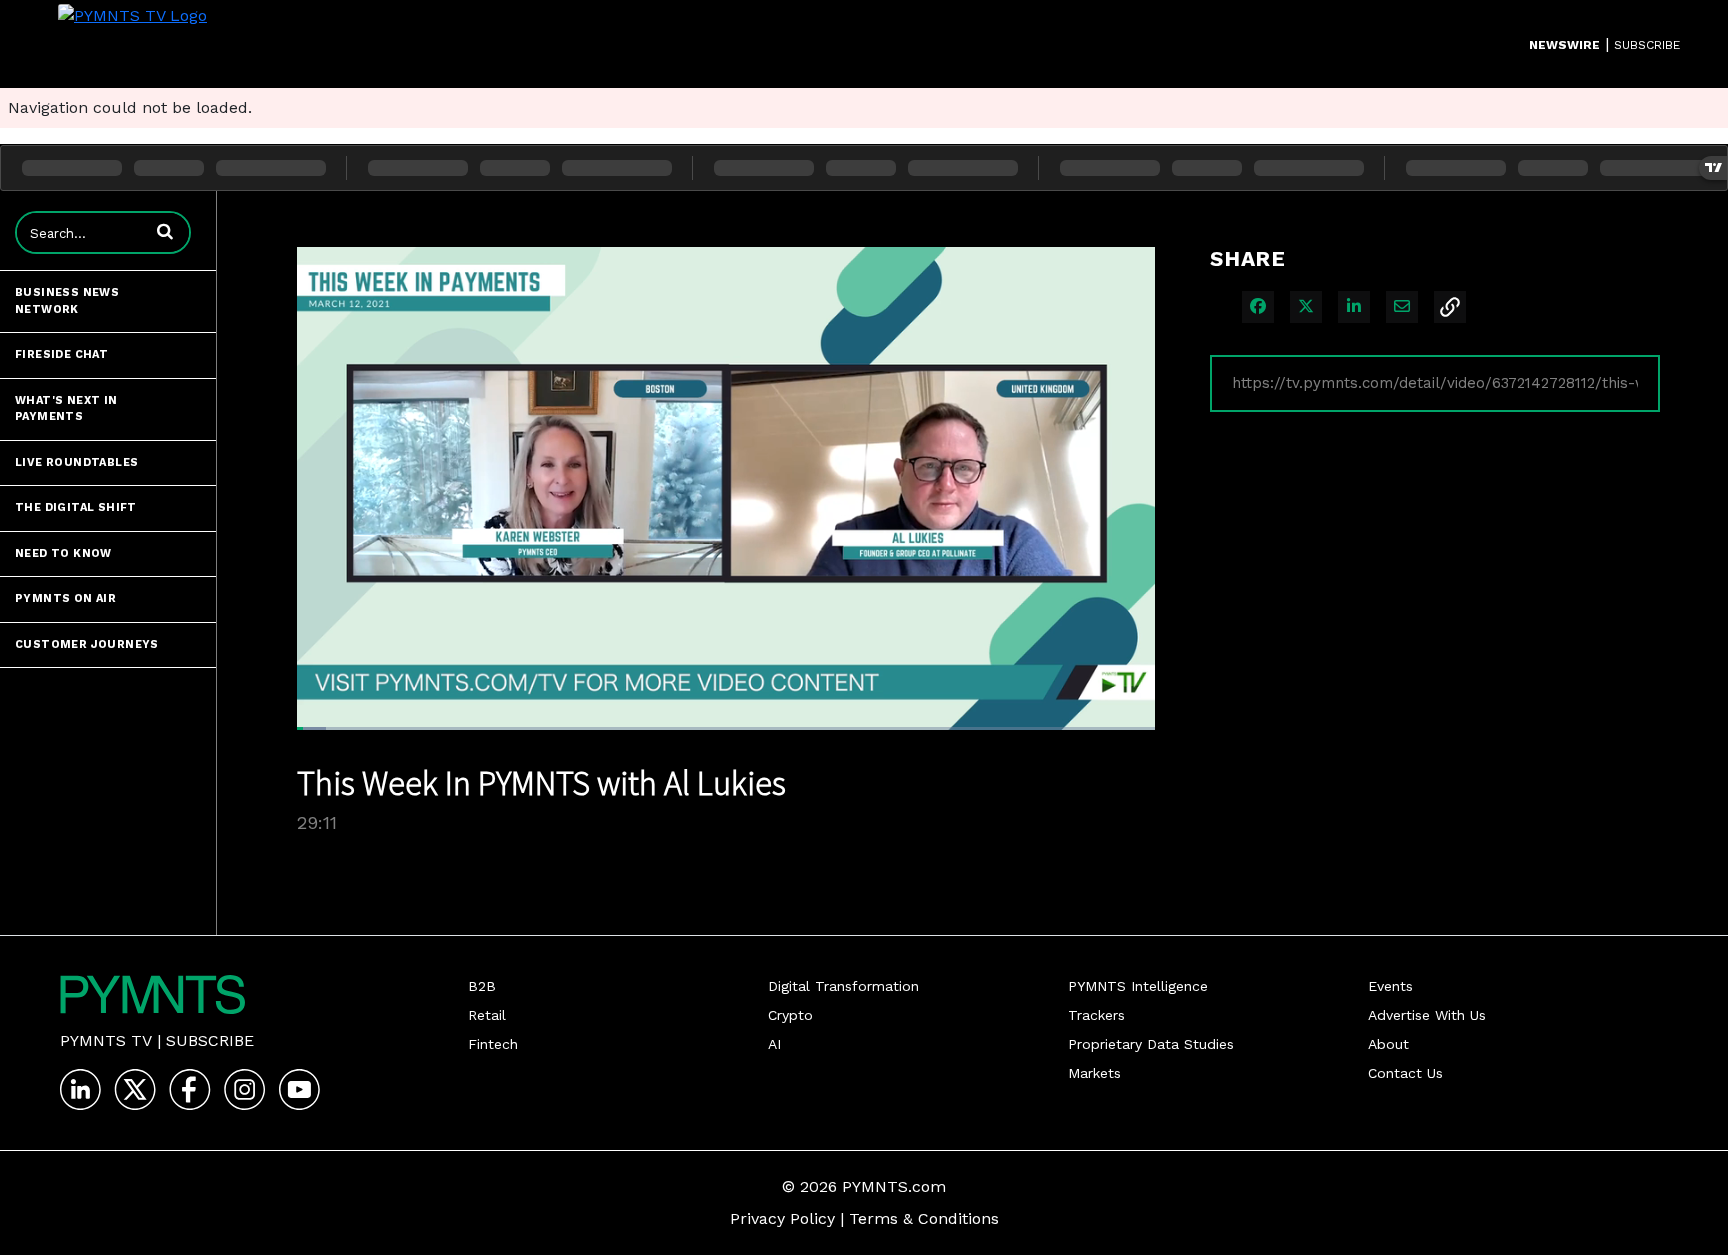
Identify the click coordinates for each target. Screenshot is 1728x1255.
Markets (1094, 1073)
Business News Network (67, 301)
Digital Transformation (843, 986)
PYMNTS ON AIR (65, 598)
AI (774, 1044)
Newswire (1564, 45)
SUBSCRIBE (1647, 45)
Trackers (1096, 1015)
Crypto (790, 1015)
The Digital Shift (76, 507)
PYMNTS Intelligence (1138, 986)
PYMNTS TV (106, 1040)
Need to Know (63, 553)
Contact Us (1405, 1073)
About (1388, 1044)
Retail (487, 1015)
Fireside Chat (61, 354)
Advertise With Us (1427, 1015)
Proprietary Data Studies (1151, 1044)
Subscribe (210, 1040)
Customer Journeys (87, 644)
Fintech (493, 1044)
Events (1390, 986)
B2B (482, 986)
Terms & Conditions (924, 1218)
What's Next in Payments (66, 409)
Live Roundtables (76, 462)
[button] (165, 231)
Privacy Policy (782, 1218)
